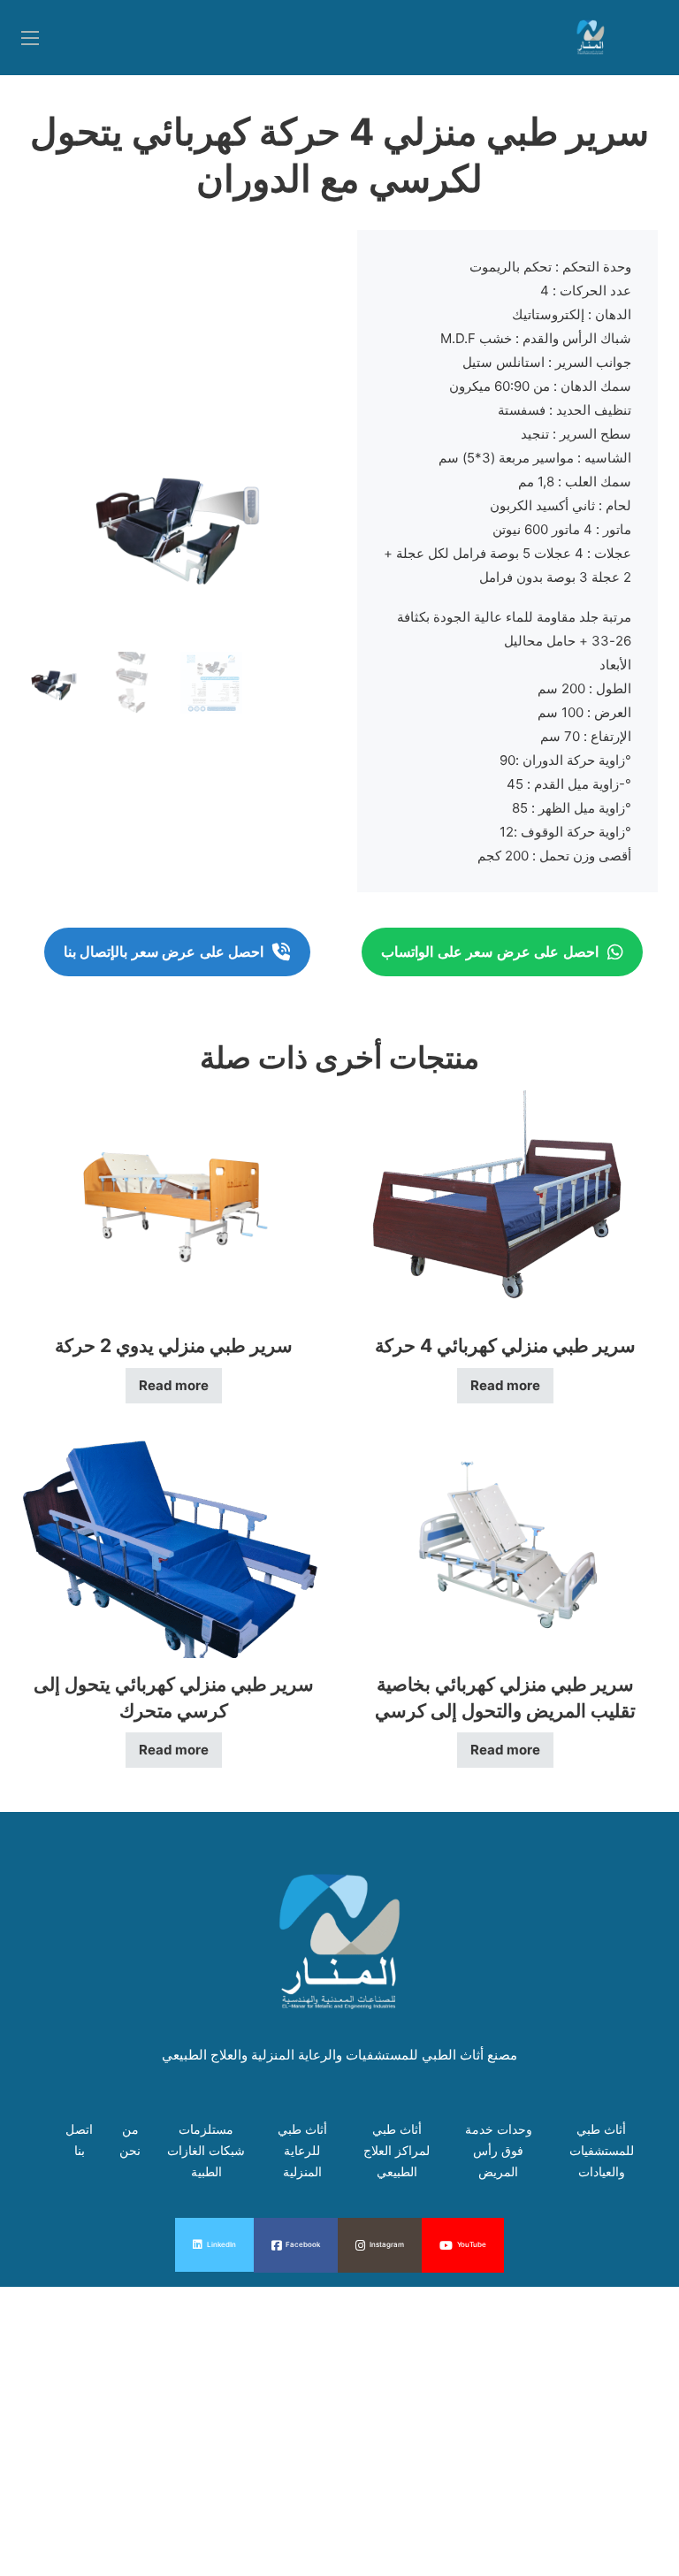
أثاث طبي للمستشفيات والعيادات (602, 2150)
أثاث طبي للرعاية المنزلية (302, 2150)
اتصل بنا (79, 2140)
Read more (174, 1385)
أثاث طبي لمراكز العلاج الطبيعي (397, 2150)
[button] (298, 432)
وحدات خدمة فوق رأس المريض (499, 2150)
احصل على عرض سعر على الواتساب (490, 952)
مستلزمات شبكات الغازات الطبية (206, 2150)
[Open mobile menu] (30, 38)
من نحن (130, 2140)
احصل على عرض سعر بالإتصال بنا (164, 952)
